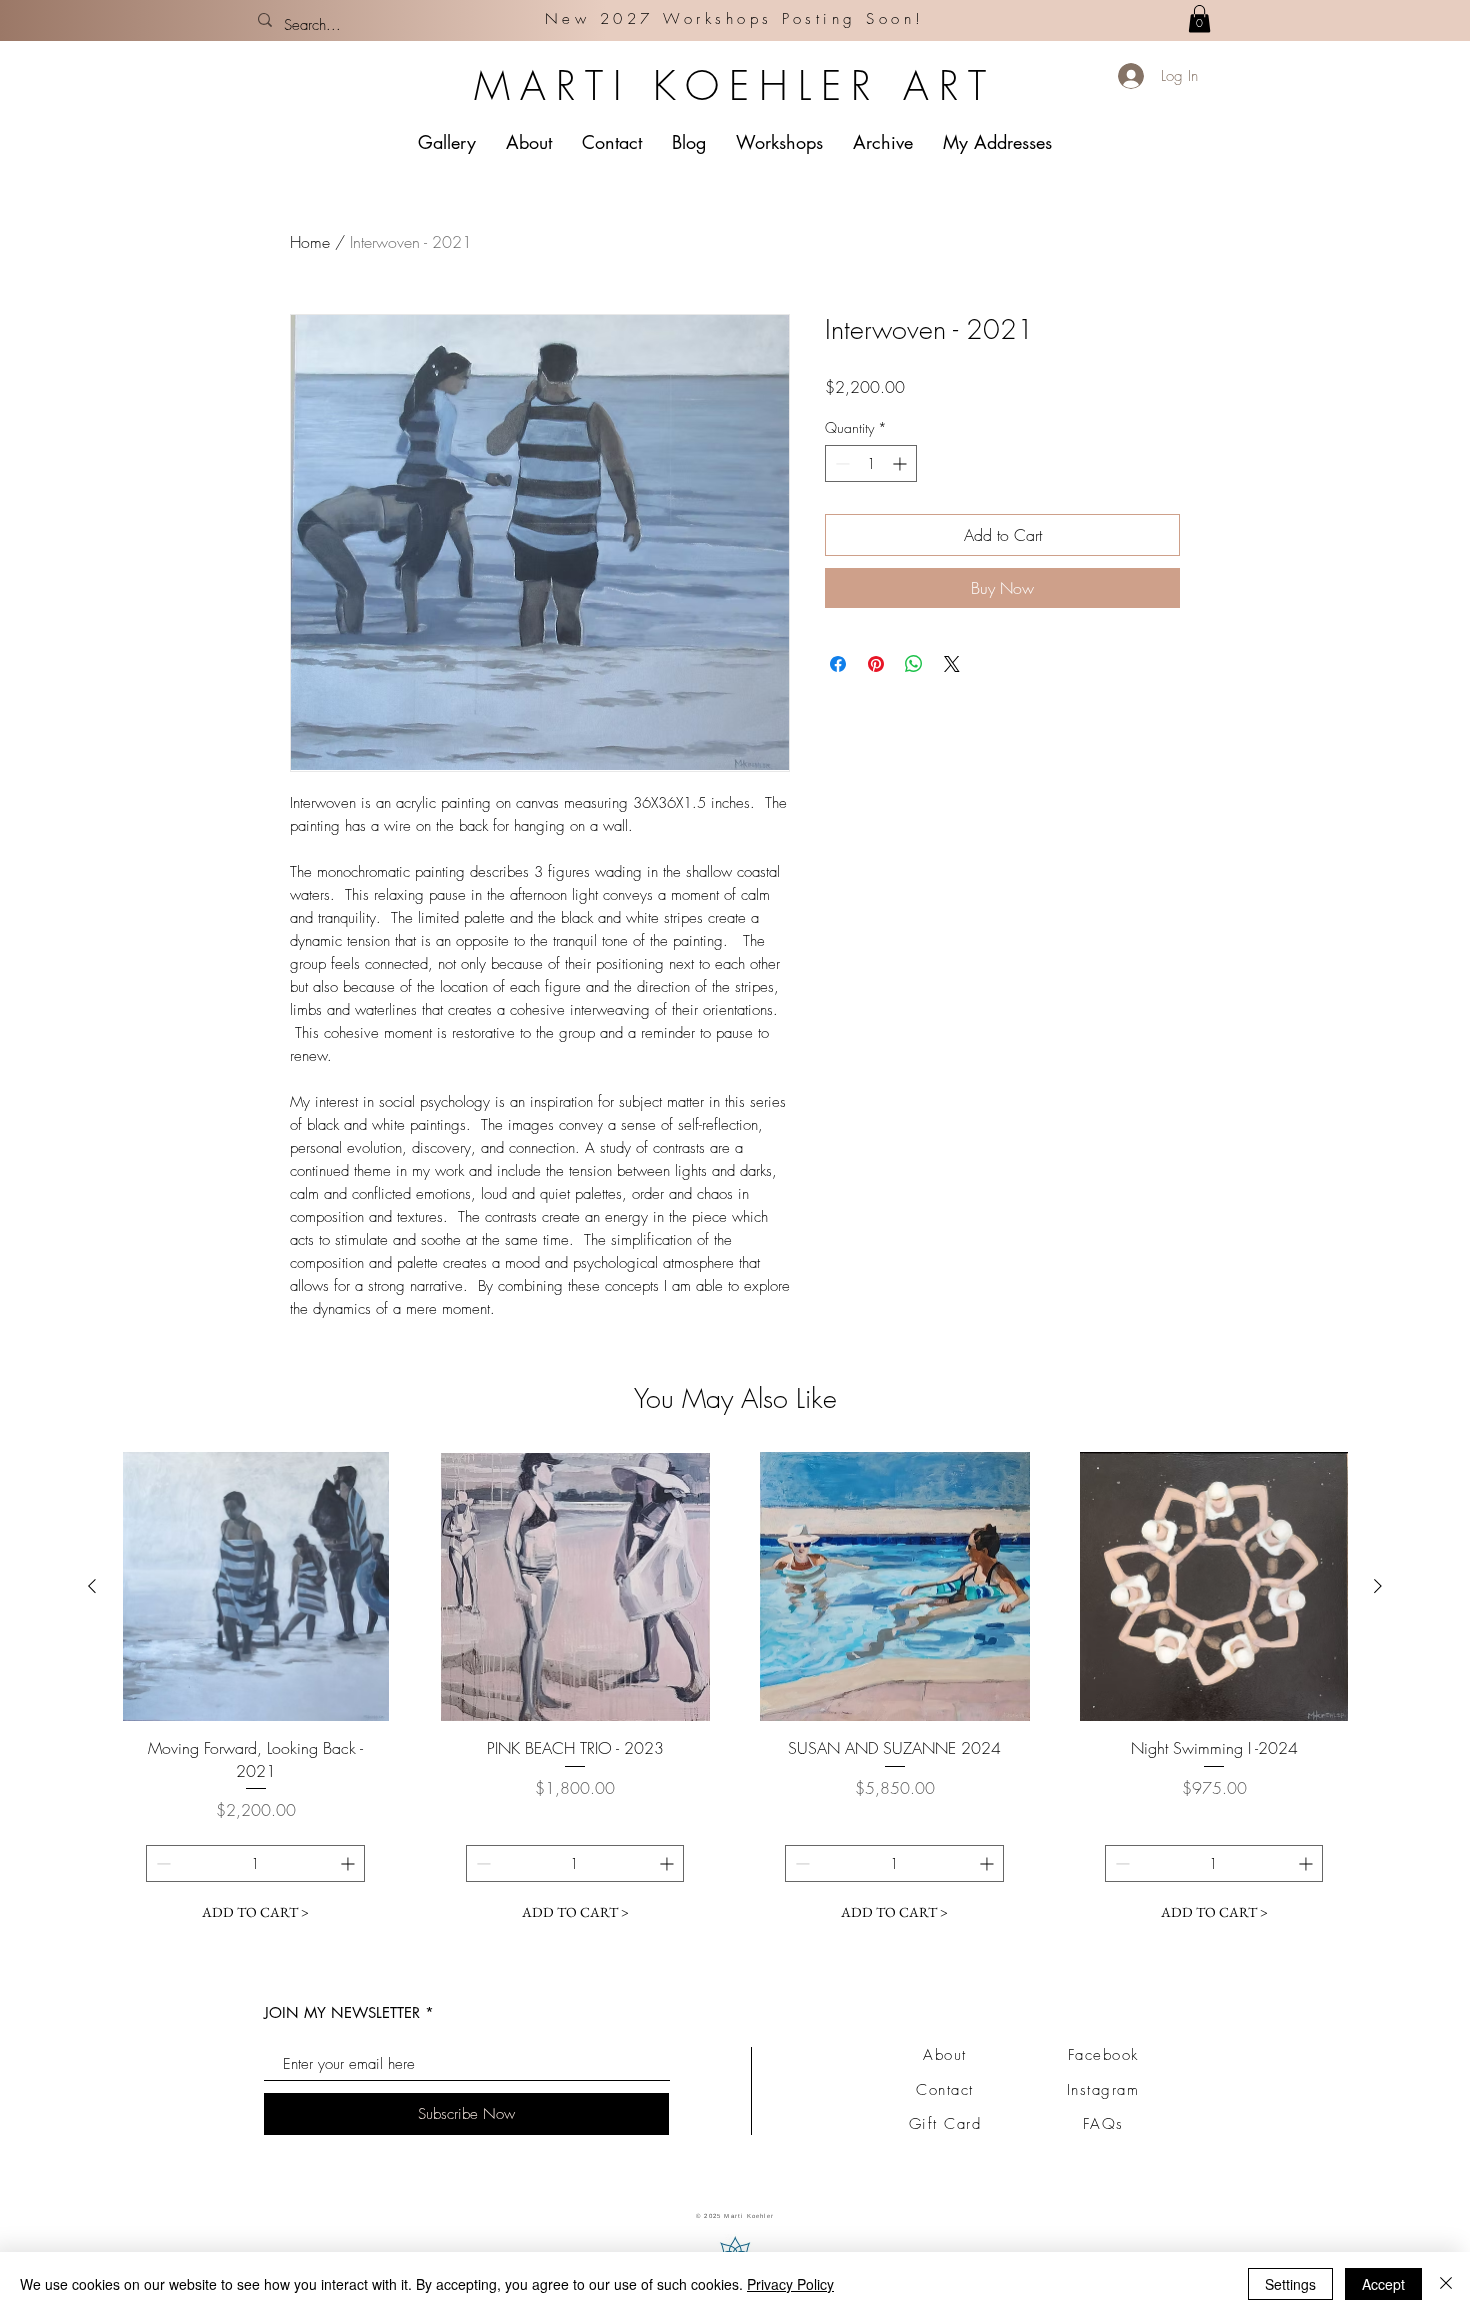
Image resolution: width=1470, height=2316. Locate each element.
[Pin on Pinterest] (876, 664)
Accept (1383, 2284)
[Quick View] (256, 1587)
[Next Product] (1378, 1586)
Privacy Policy (790, 2284)
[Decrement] (840, 463)
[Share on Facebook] (838, 664)
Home (310, 242)
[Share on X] (952, 664)
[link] (1199, 18)
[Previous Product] (92, 1586)
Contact (945, 2090)
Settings (1290, 2284)
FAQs (1103, 2124)
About (945, 2055)
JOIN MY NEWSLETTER (342, 2012)
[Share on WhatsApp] (914, 664)
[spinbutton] (871, 463)
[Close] (1446, 2284)
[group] (735, 1704)
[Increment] (901, 463)
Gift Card (945, 2124)
